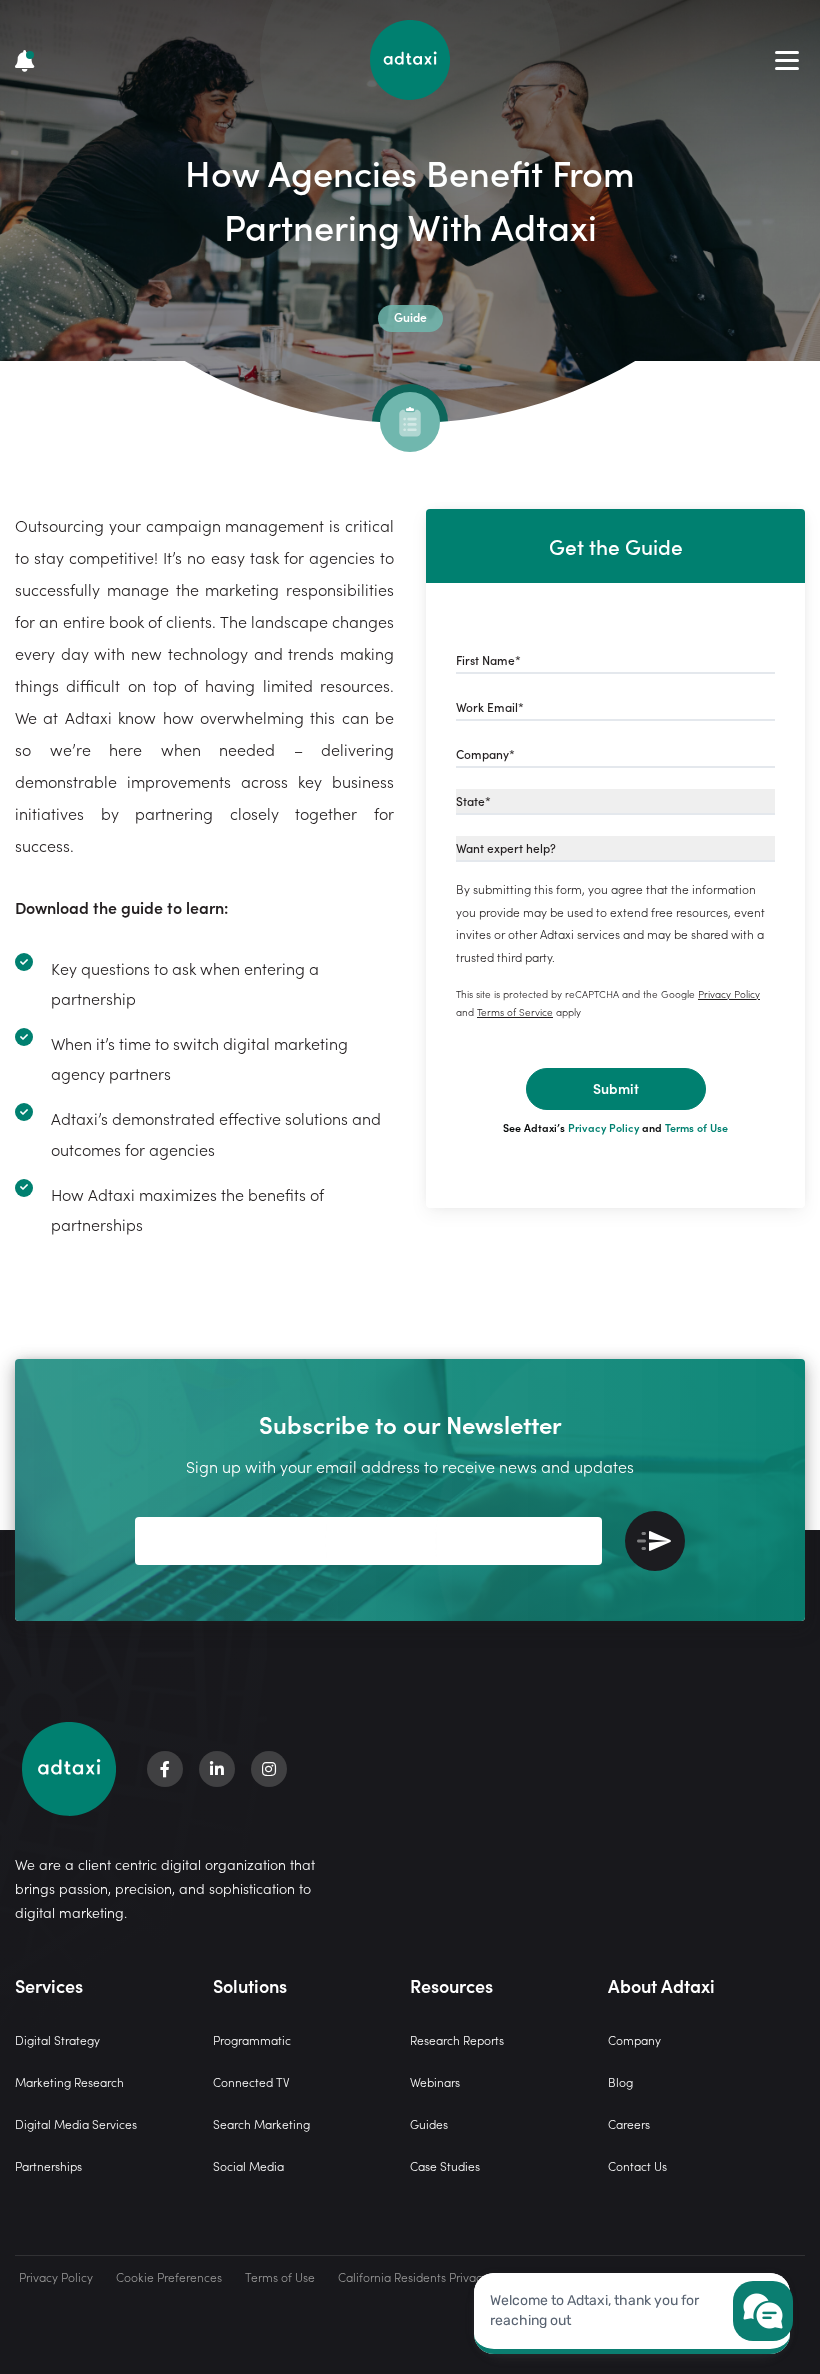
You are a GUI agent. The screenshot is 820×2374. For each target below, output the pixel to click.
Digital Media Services (76, 2123)
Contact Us (637, 2165)
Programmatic (252, 2039)
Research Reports (457, 2039)
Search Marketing (261, 2123)
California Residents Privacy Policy (430, 2276)
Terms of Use (696, 1127)
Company (634, 2039)
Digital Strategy (57, 2039)
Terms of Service (515, 1012)
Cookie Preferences (169, 2276)
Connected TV (251, 2081)
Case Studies (445, 2165)
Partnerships (48, 2165)
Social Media (248, 2165)
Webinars (435, 2081)
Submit (616, 1088)
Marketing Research (69, 2081)
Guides (429, 2123)
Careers (629, 2123)
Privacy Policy (729, 994)
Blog (620, 2081)
